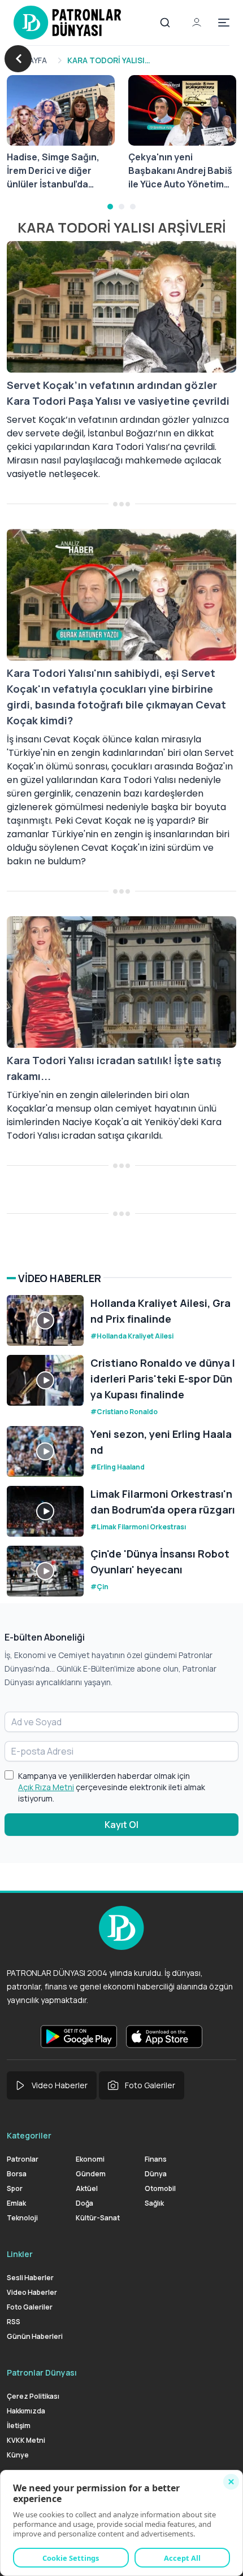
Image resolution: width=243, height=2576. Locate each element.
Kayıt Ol (121, 1825)
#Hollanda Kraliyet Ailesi (132, 1336)
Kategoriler (29, 2135)
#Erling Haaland (118, 1467)
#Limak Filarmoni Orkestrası (138, 1527)
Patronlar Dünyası (42, 2372)
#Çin (99, 1587)
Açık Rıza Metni (46, 1787)
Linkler (20, 2254)
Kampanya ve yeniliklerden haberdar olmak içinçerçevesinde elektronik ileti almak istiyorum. (112, 1787)
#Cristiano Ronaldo (124, 1412)
